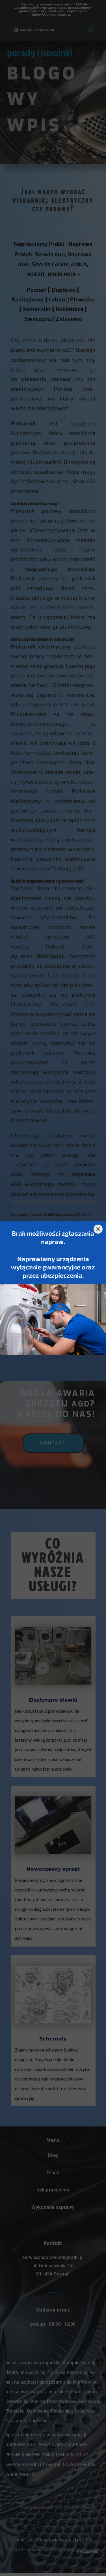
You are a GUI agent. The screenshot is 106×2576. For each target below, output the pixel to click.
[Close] (98, 1229)
